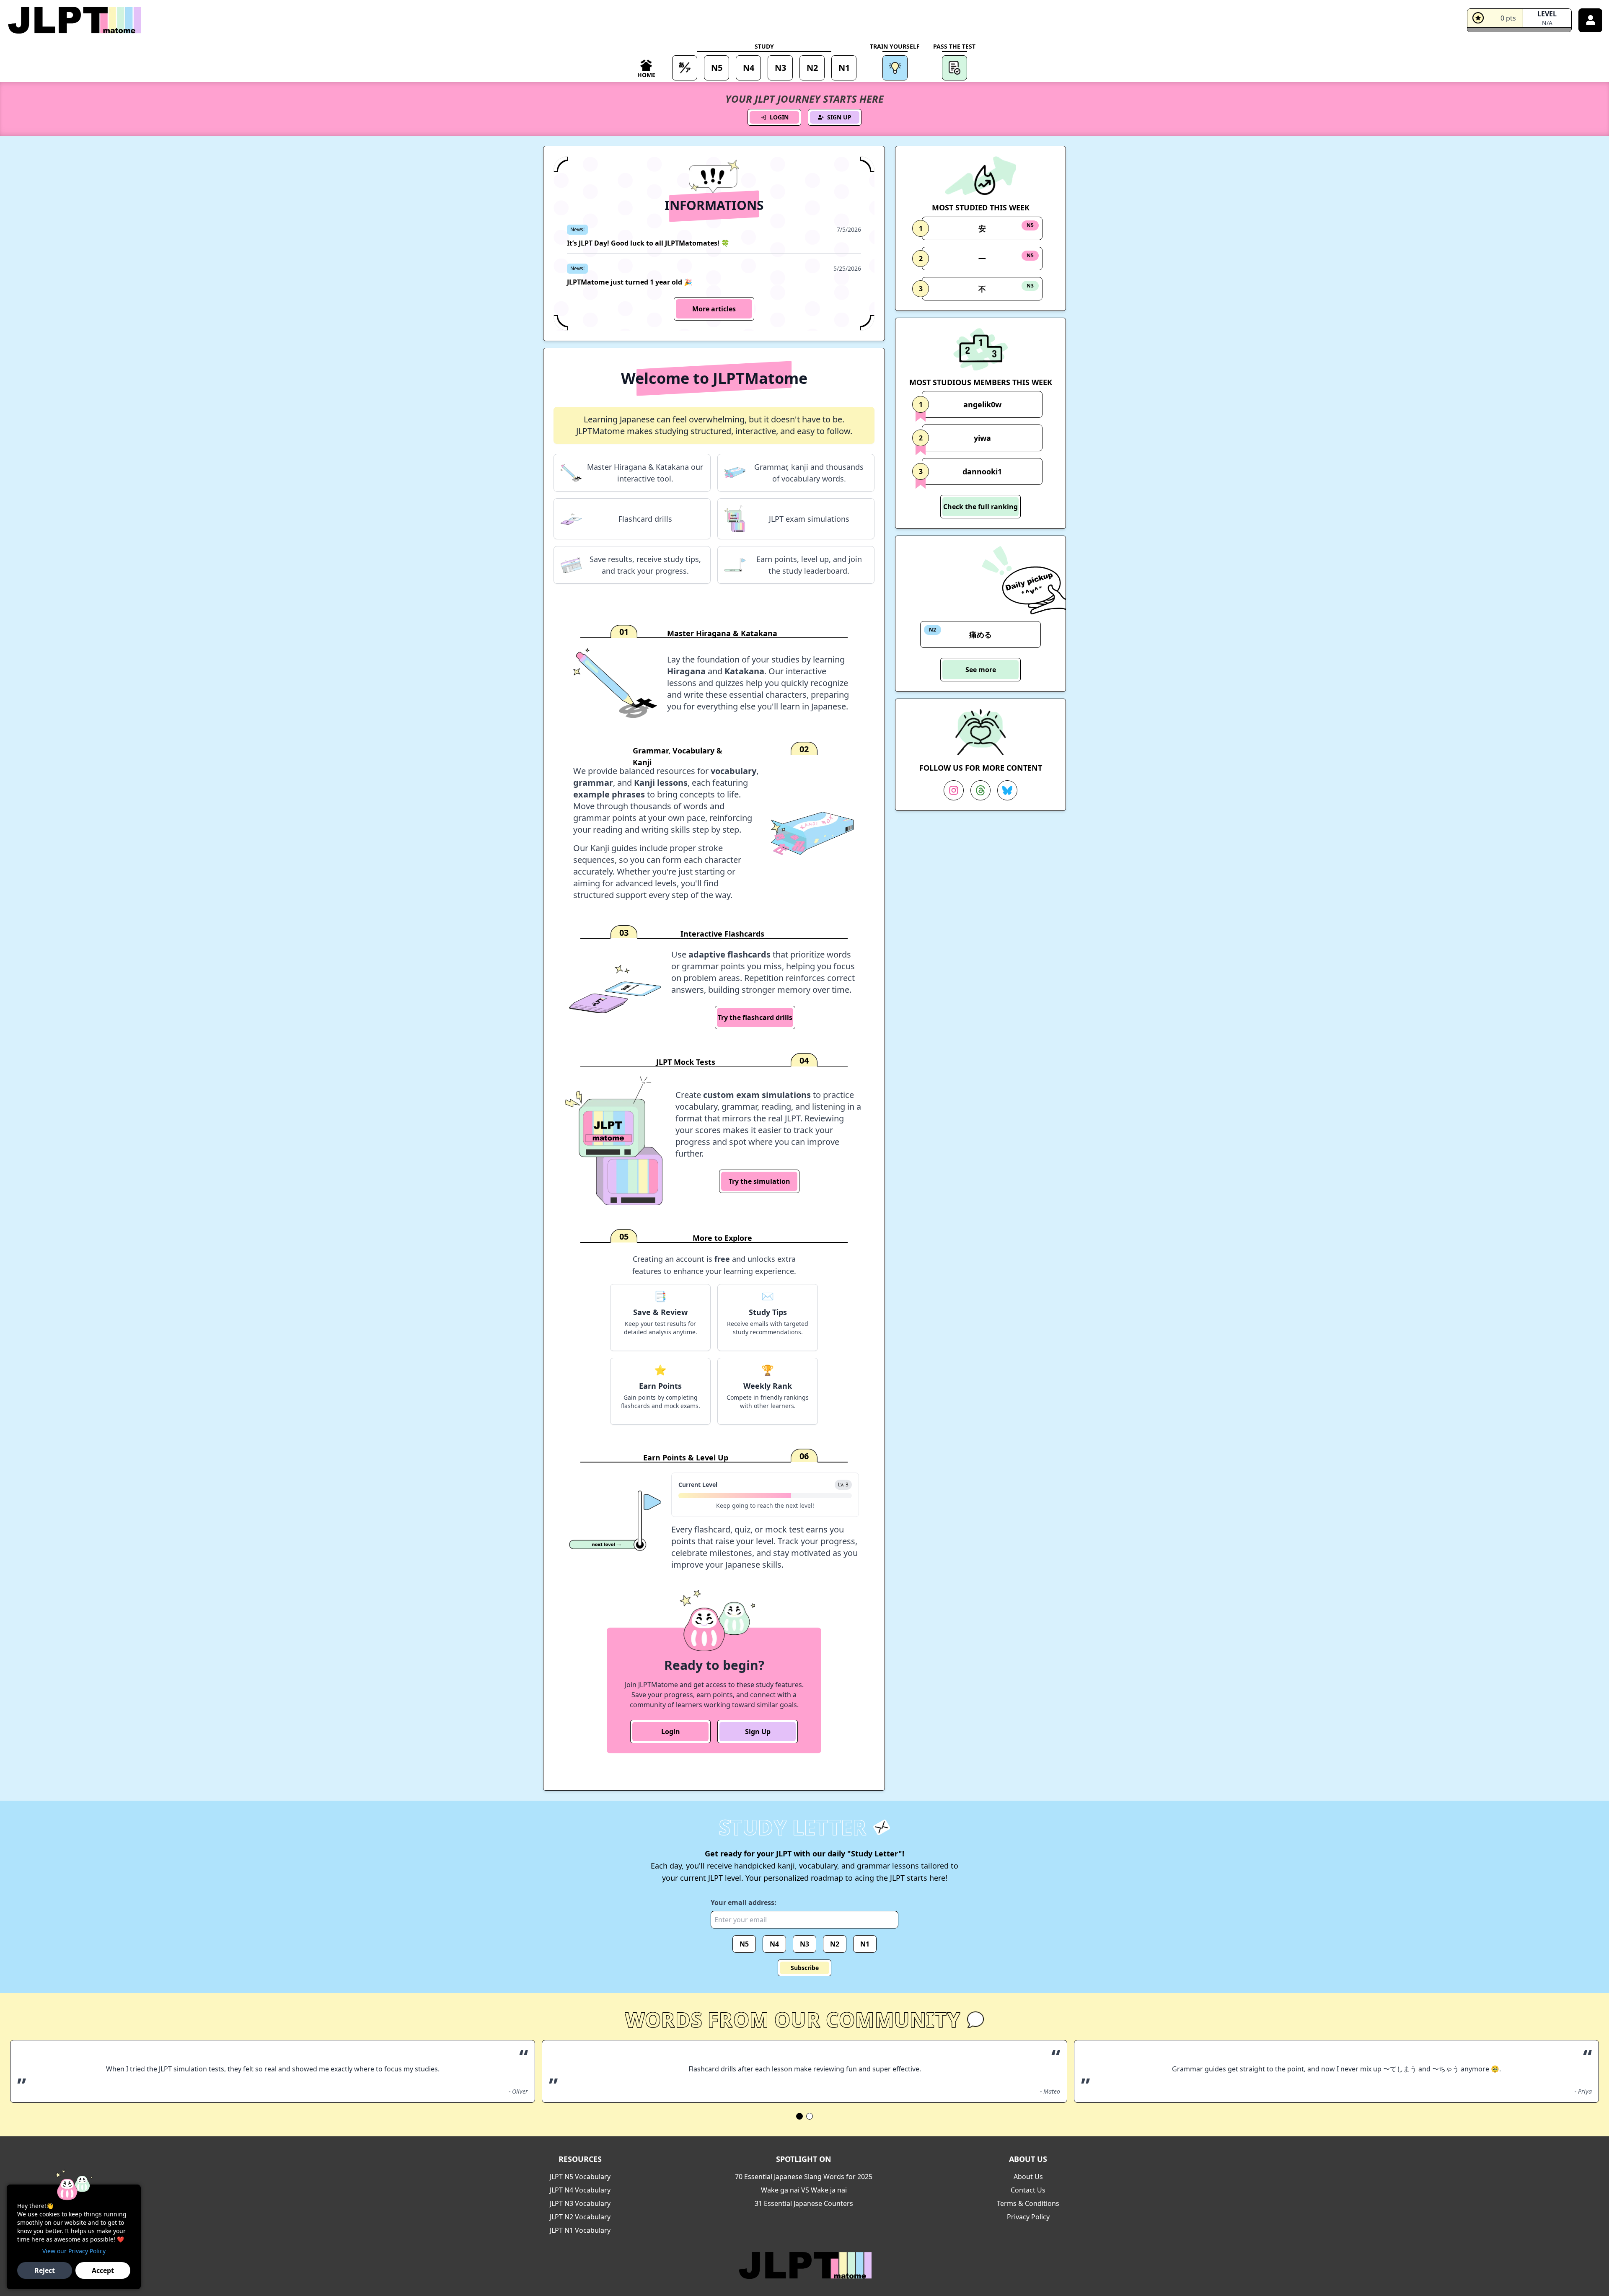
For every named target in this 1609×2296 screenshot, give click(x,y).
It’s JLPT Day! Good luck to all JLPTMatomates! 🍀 (648, 243)
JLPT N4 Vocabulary (580, 2190)
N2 (835, 1944)
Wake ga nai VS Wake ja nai (804, 2190)
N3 (804, 1944)
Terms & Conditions (1028, 2203)
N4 (774, 1944)
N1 (865, 1944)
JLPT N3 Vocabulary (580, 2203)
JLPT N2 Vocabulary (580, 2217)
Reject (45, 2270)
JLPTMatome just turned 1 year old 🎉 (630, 282)
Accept (103, 2270)
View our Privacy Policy (74, 2251)
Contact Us (1028, 2190)
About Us (1028, 2177)
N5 (744, 1944)
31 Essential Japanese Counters (804, 2203)
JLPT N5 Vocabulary (580, 2177)
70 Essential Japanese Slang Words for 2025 (804, 2177)
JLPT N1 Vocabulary (580, 2230)
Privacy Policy (1028, 2217)
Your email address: (744, 1903)
